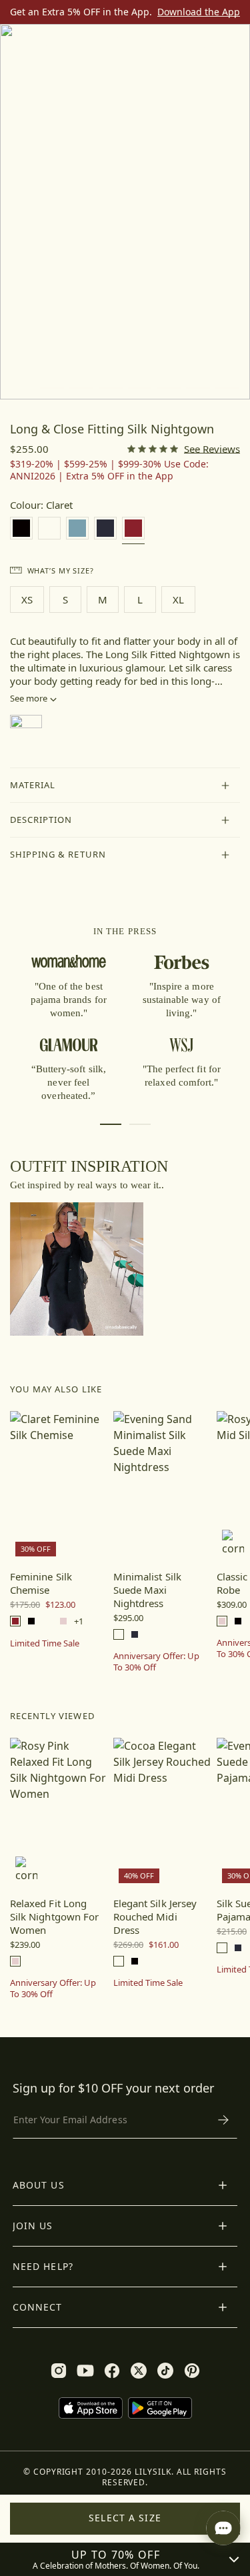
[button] (125, 786)
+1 (79, 1621)
